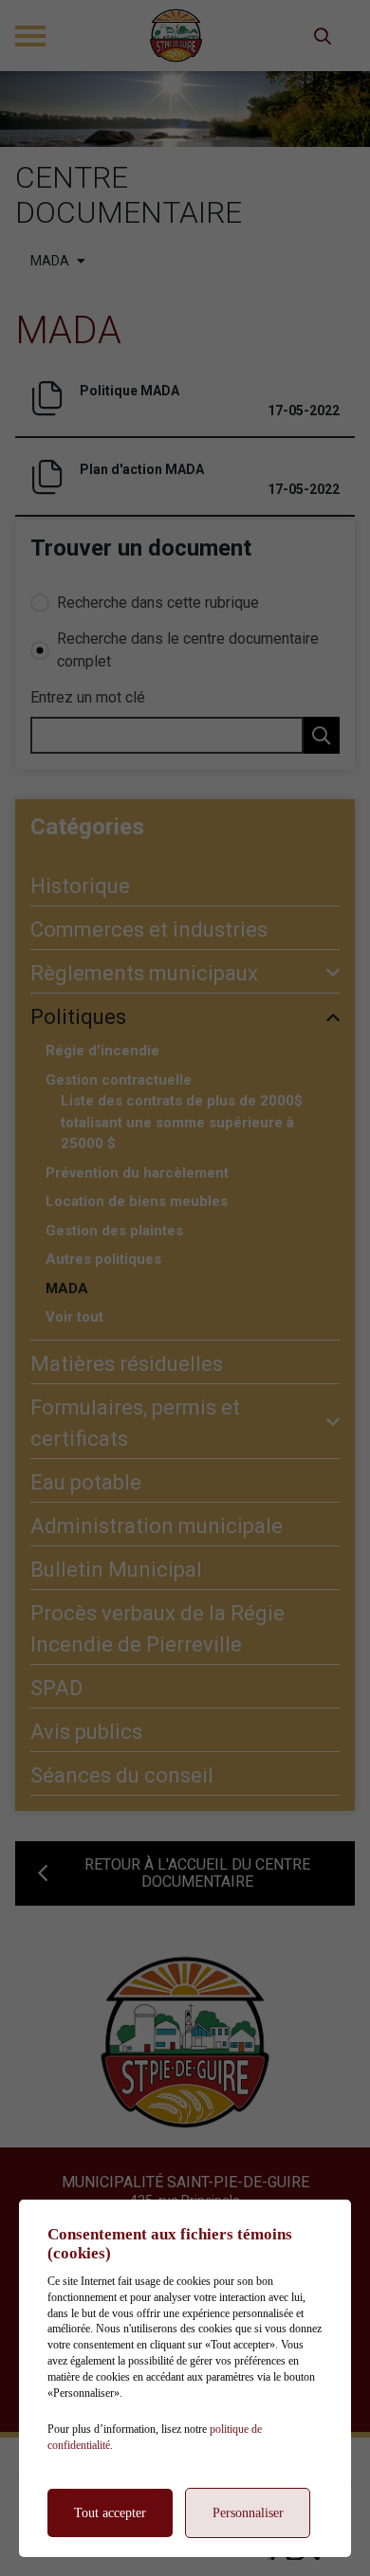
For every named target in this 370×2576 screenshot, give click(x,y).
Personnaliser (248, 2513)
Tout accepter (110, 2513)
